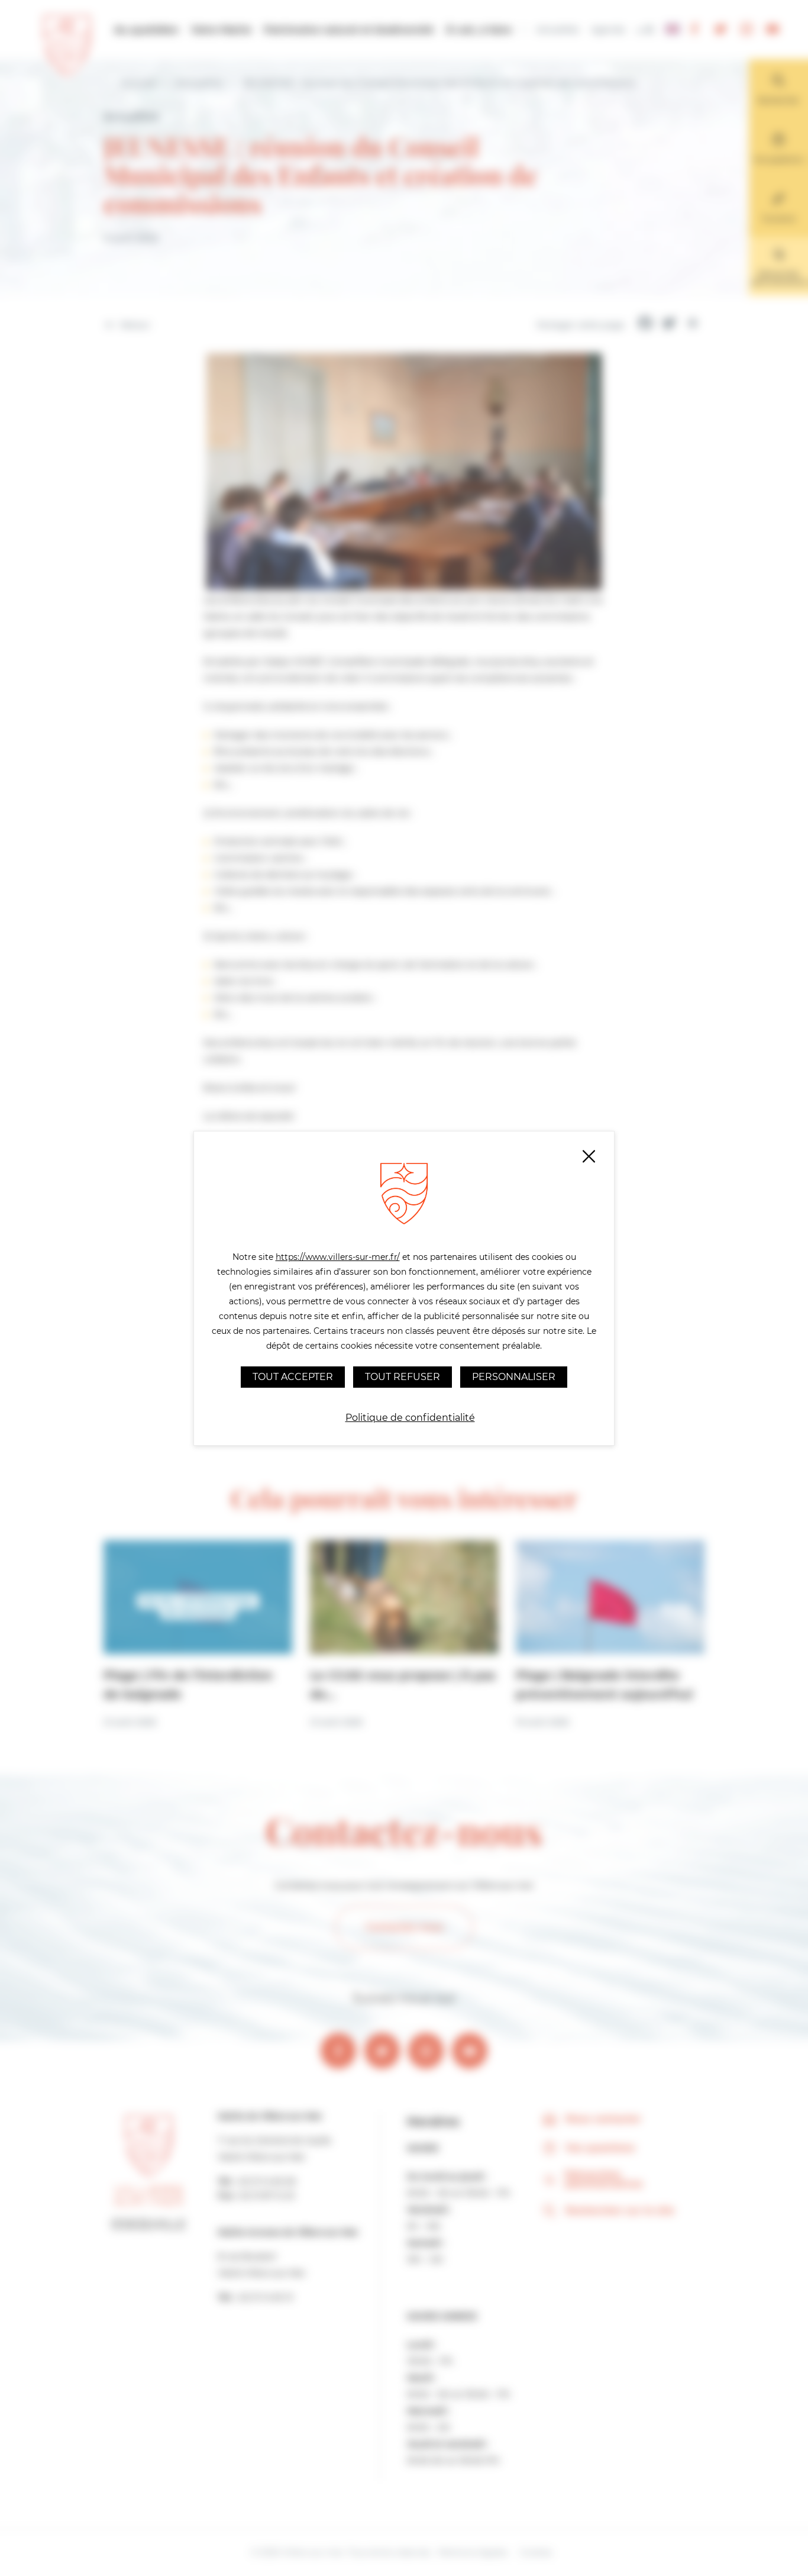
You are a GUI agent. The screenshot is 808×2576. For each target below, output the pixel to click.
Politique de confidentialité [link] (410, 1418)
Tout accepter (293, 1377)
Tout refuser (403, 1377)
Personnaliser (514, 1377)
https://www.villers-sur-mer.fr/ (338, 1257)
